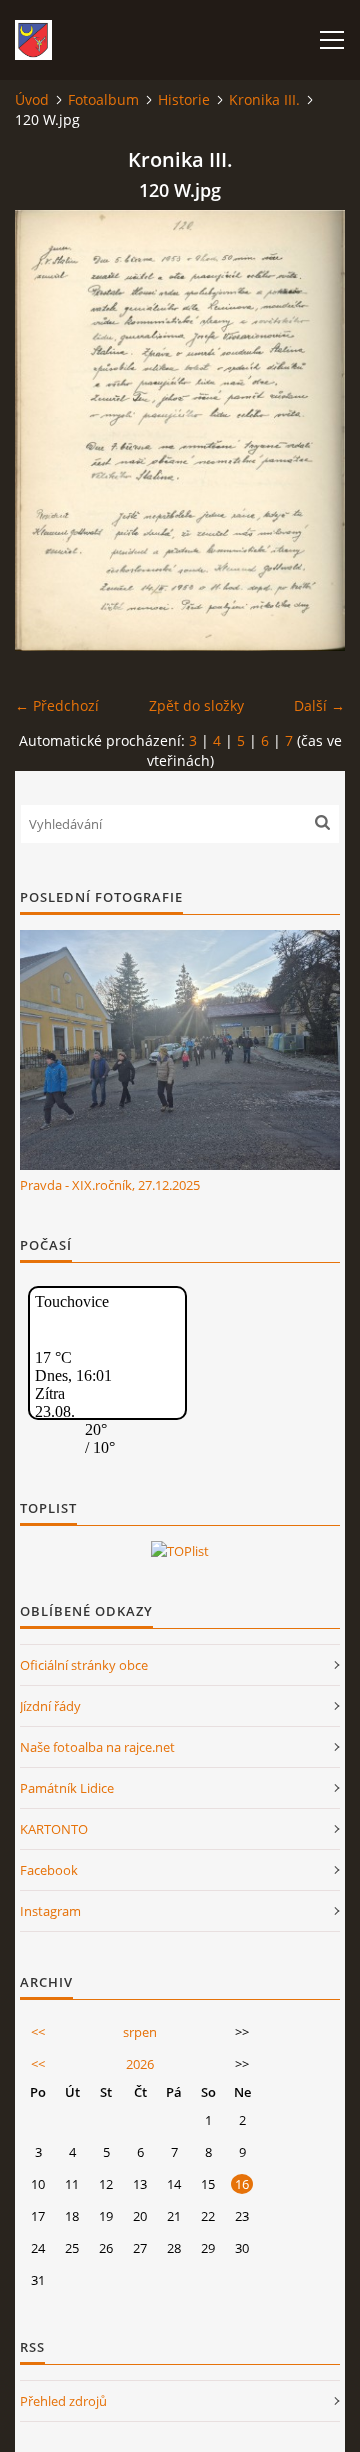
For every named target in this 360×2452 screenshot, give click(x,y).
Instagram (50, 1911)
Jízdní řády (50, 1706)
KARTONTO (54, 1829)
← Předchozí (57, 705)
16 (242, 2184)
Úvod (32, 99)
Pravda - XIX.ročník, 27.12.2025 (110, 1185)
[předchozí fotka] (47, 430)
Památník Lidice (67, 1788)
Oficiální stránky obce (84, 1665)
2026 (140, 2064)
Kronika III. (264, 99)
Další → (319, 705)
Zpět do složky (196, 705)
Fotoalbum (103, 99)
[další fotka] (312, 430)
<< (38, 2032)
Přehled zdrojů (63, 2401)
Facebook (49, 1870)
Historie (184, 99)
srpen (140, 2032)
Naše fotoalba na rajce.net (97, 1747)
